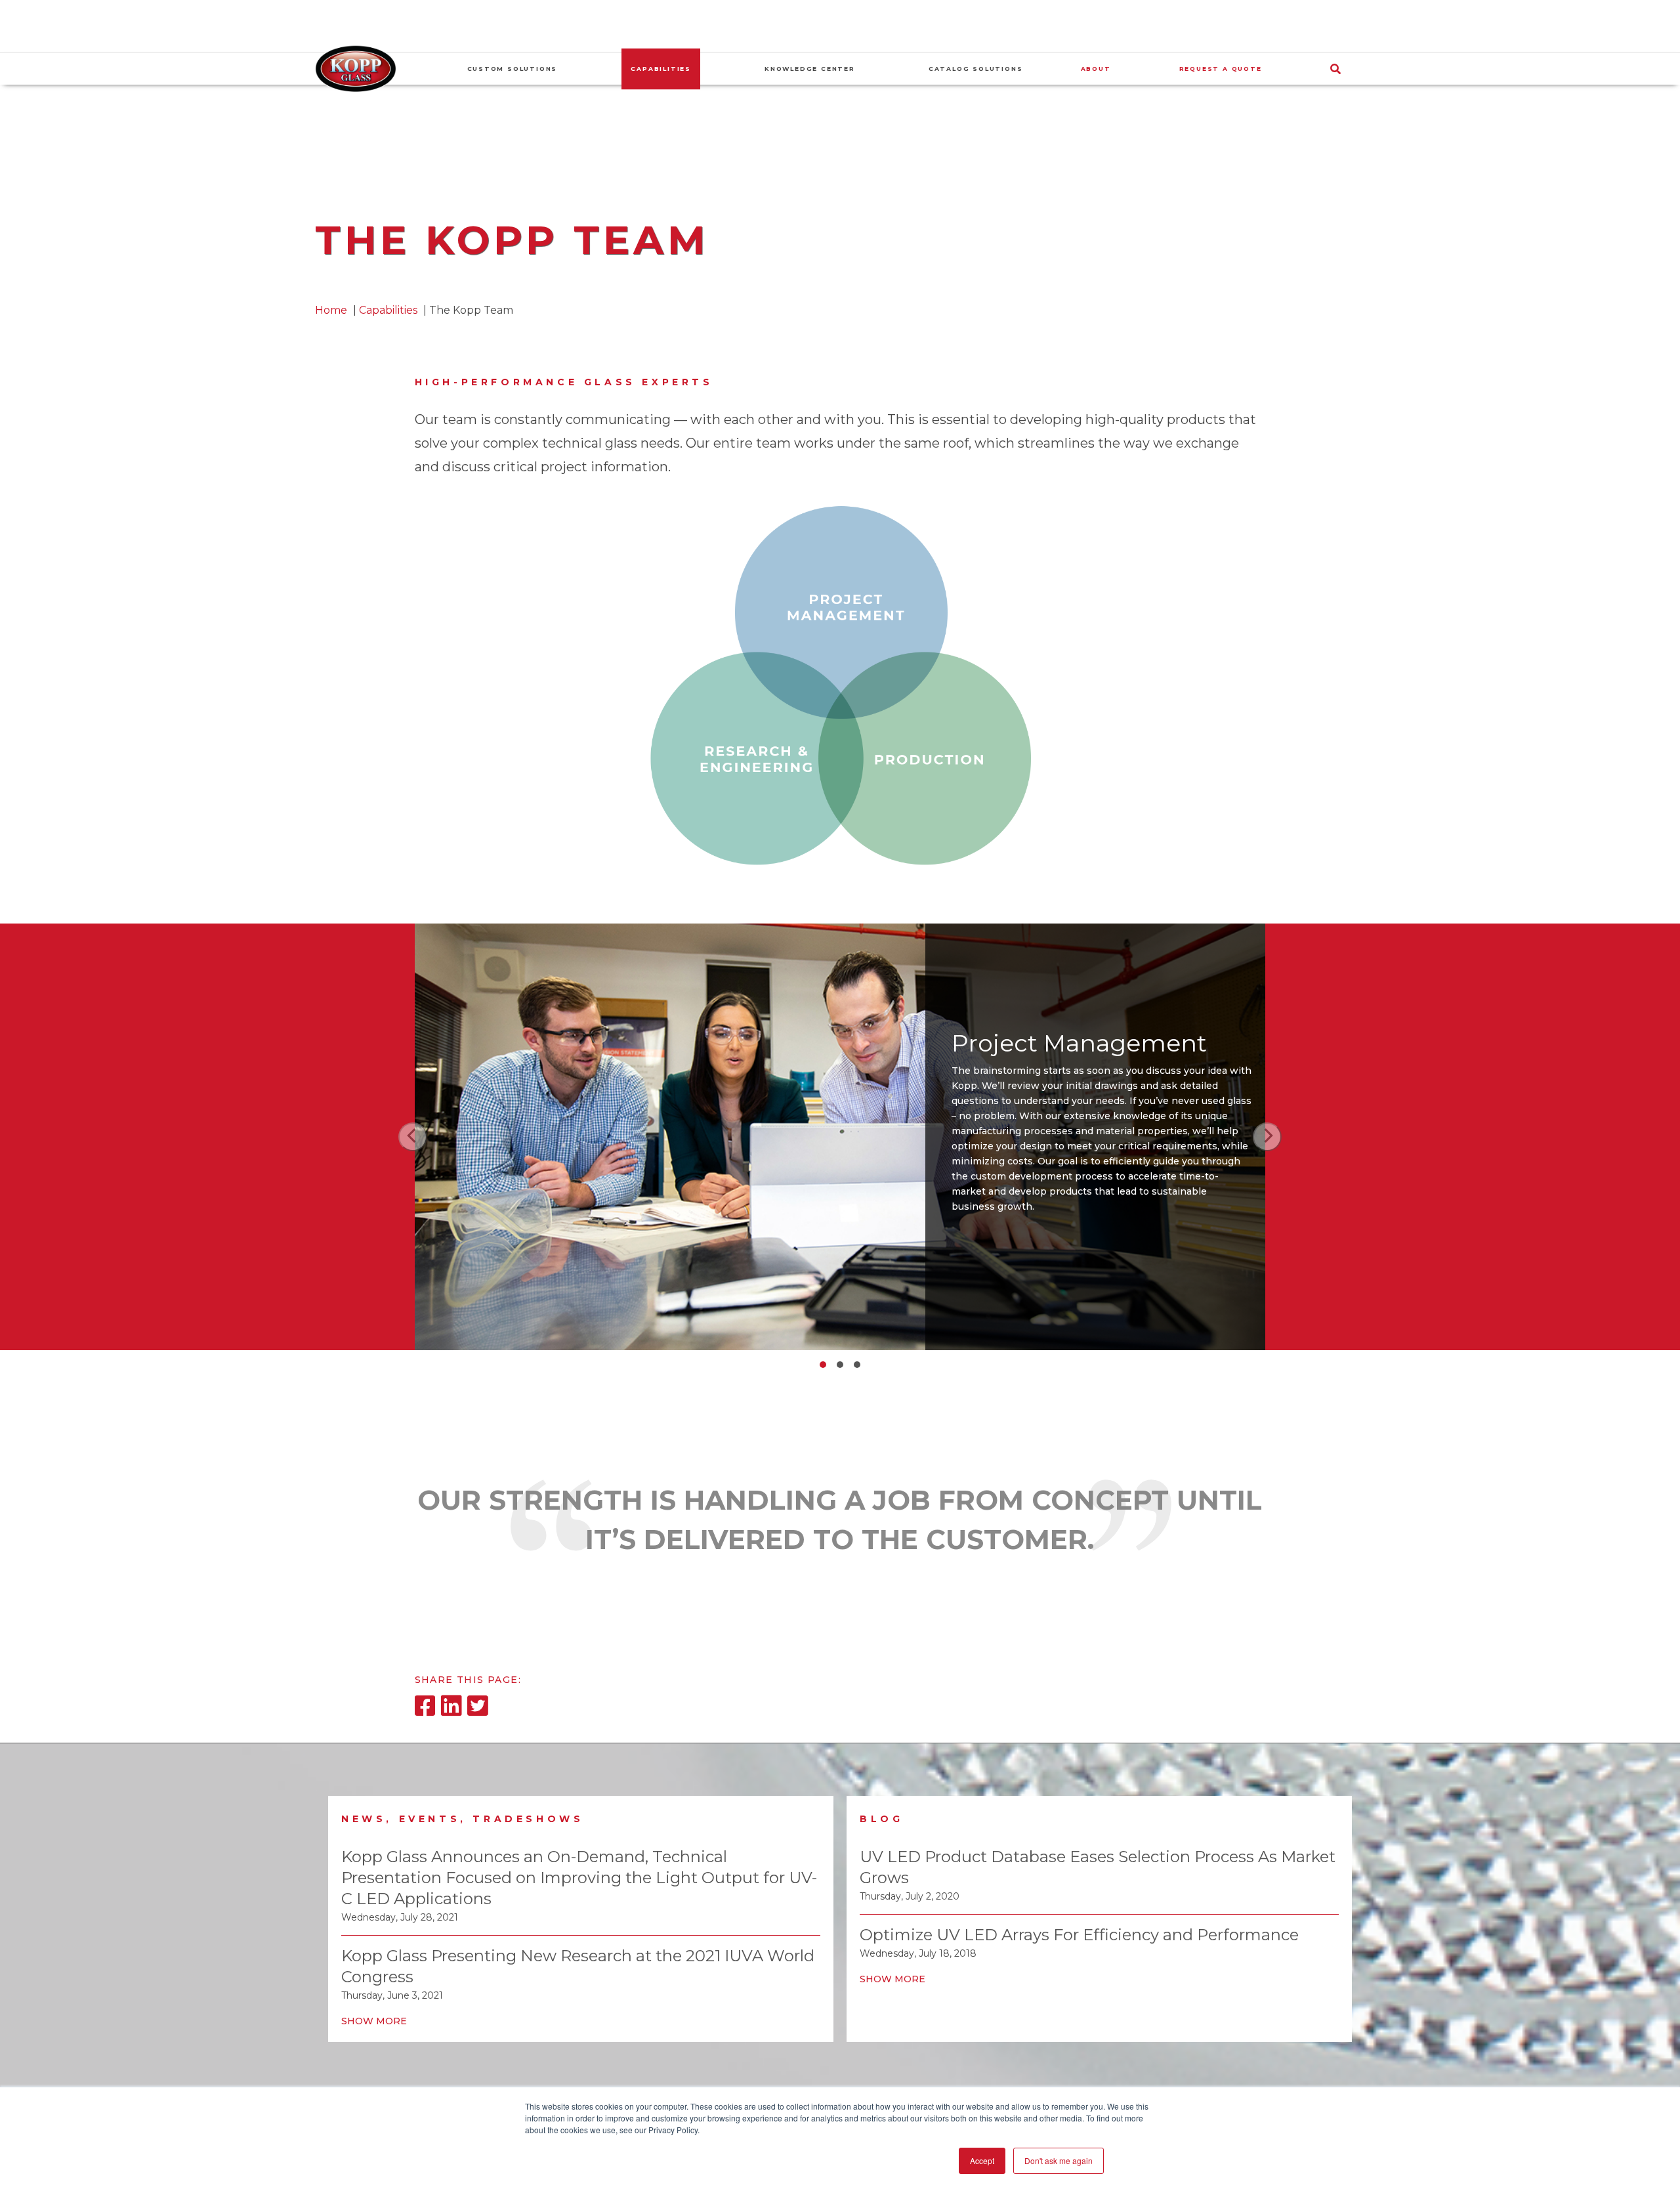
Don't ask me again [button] (1059, 2160)
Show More (374, 2021)
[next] (1267, 1137)
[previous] (413, 1137)
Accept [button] (982, 2160)
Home (331, 310)
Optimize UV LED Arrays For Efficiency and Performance (1079, 1935)
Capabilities (388, 310)
